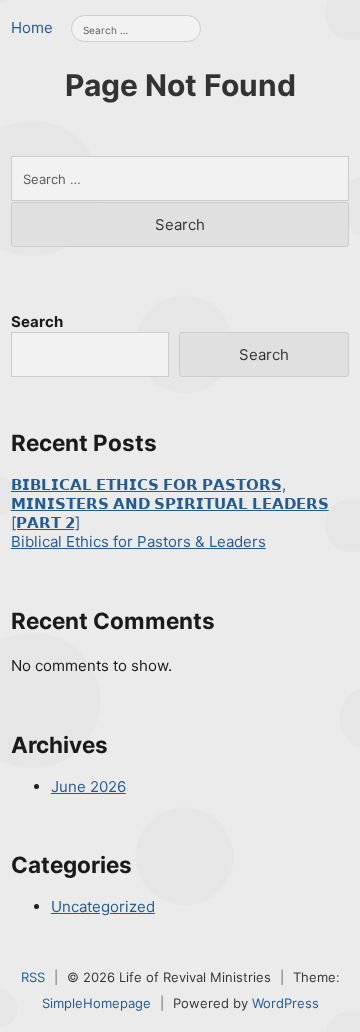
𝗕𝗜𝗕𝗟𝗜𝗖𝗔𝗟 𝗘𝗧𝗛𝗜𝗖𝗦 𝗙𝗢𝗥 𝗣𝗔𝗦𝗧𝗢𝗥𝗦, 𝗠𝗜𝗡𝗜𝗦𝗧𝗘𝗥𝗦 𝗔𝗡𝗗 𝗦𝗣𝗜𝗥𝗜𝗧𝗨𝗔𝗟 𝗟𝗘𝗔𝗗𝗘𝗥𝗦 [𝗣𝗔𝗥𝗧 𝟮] (170, 503)
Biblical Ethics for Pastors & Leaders (138, 541)
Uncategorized (103, 906)
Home (32, 27)
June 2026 (88, 786)
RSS (33, 977)
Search (37, 321)
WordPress (285, 1003)
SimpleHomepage (96, 1003)
